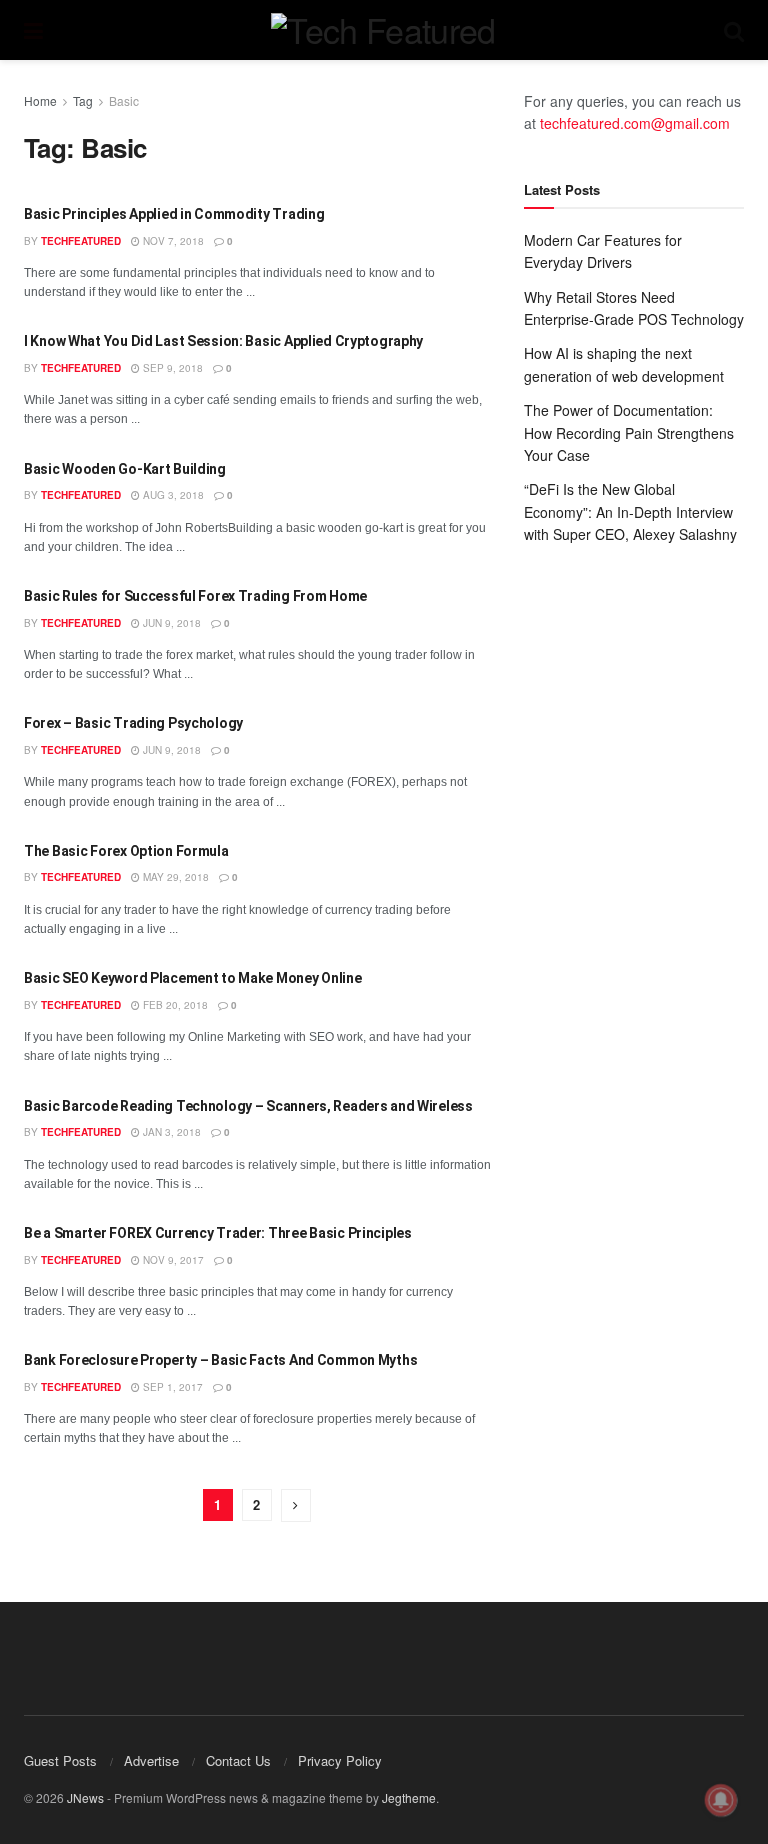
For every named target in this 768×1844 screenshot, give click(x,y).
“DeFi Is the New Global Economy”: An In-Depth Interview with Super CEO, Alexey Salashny (630, 511)
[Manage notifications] (721, 1800)
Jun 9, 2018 (170, 623)
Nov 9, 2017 (172, 1260)
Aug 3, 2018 (172, 495)
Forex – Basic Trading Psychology (133, 723)
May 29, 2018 (174, 877)
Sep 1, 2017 (171, 1387)
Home (40, 100)
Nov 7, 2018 (172, 241)
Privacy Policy (340, 1760)
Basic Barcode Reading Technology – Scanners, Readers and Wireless (248, 1106)
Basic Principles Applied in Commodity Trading (174, 214)
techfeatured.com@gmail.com (635, 123)
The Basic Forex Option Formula (126, 851)
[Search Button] (734, 30)
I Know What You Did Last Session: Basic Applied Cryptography (223, 341)
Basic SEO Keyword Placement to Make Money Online (193, 978)
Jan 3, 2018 (170, 1132)
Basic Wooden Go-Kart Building (125, 469)
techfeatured (81, 241)
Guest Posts (60, 1760)
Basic (124, 100)
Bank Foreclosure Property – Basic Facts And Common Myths (220, 1360)
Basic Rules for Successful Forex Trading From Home (195, 596)
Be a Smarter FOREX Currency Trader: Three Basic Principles (218, 1233)
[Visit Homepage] (383, 30)
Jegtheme (409, 1797)
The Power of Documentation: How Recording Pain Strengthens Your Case (629, 432)
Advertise (151, 1760)
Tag (83, 100)
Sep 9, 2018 (171, 368)
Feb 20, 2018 (174, 1005)
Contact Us (238, 1760)
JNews (85, 1797)
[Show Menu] (33, 30)
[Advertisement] (634, 686)
